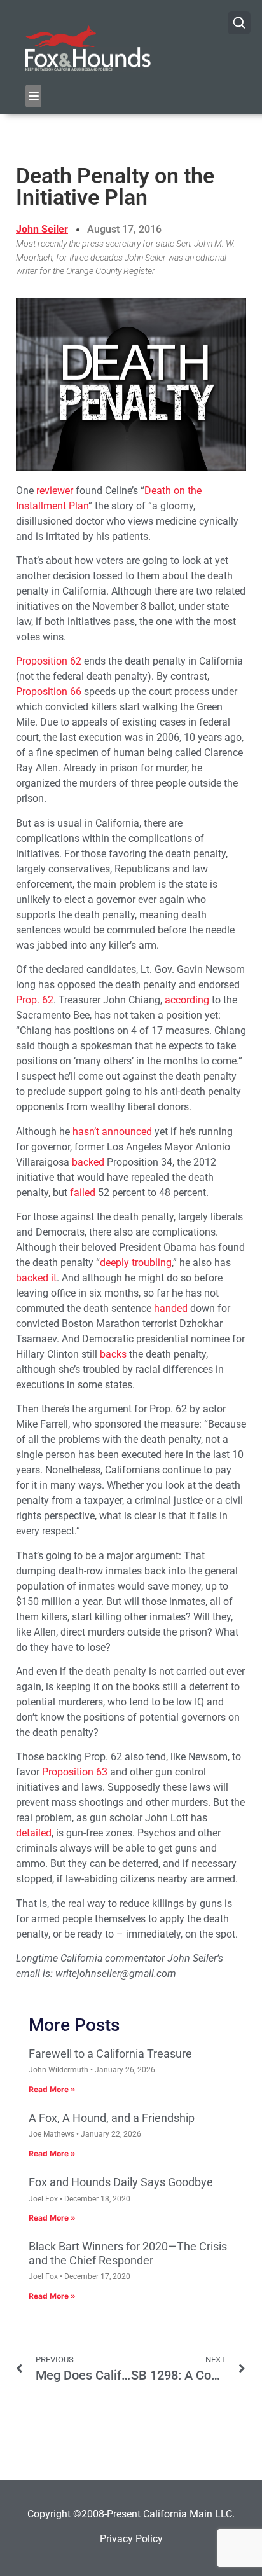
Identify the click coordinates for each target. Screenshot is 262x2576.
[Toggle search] (239, 23)
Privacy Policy (131, 2539)
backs (113, 1354)
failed (83, 1193)
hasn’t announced (112, 1132)
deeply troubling (136, 1263)
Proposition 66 (49, 692)
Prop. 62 (35, 1000)
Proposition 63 (75, 1772)
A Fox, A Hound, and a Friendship (112, 2118)
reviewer (55, 491)
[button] (33, 96)
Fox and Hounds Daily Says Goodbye (121, 2182)
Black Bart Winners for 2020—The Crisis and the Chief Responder (128, 2253)
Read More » (52, 2089)
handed (171, 1308)
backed (88, 1162)
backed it (36, 1278)
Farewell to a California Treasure (110, 2054)
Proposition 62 (49, 661)
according (187, 1000)
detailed (34, 1833)
